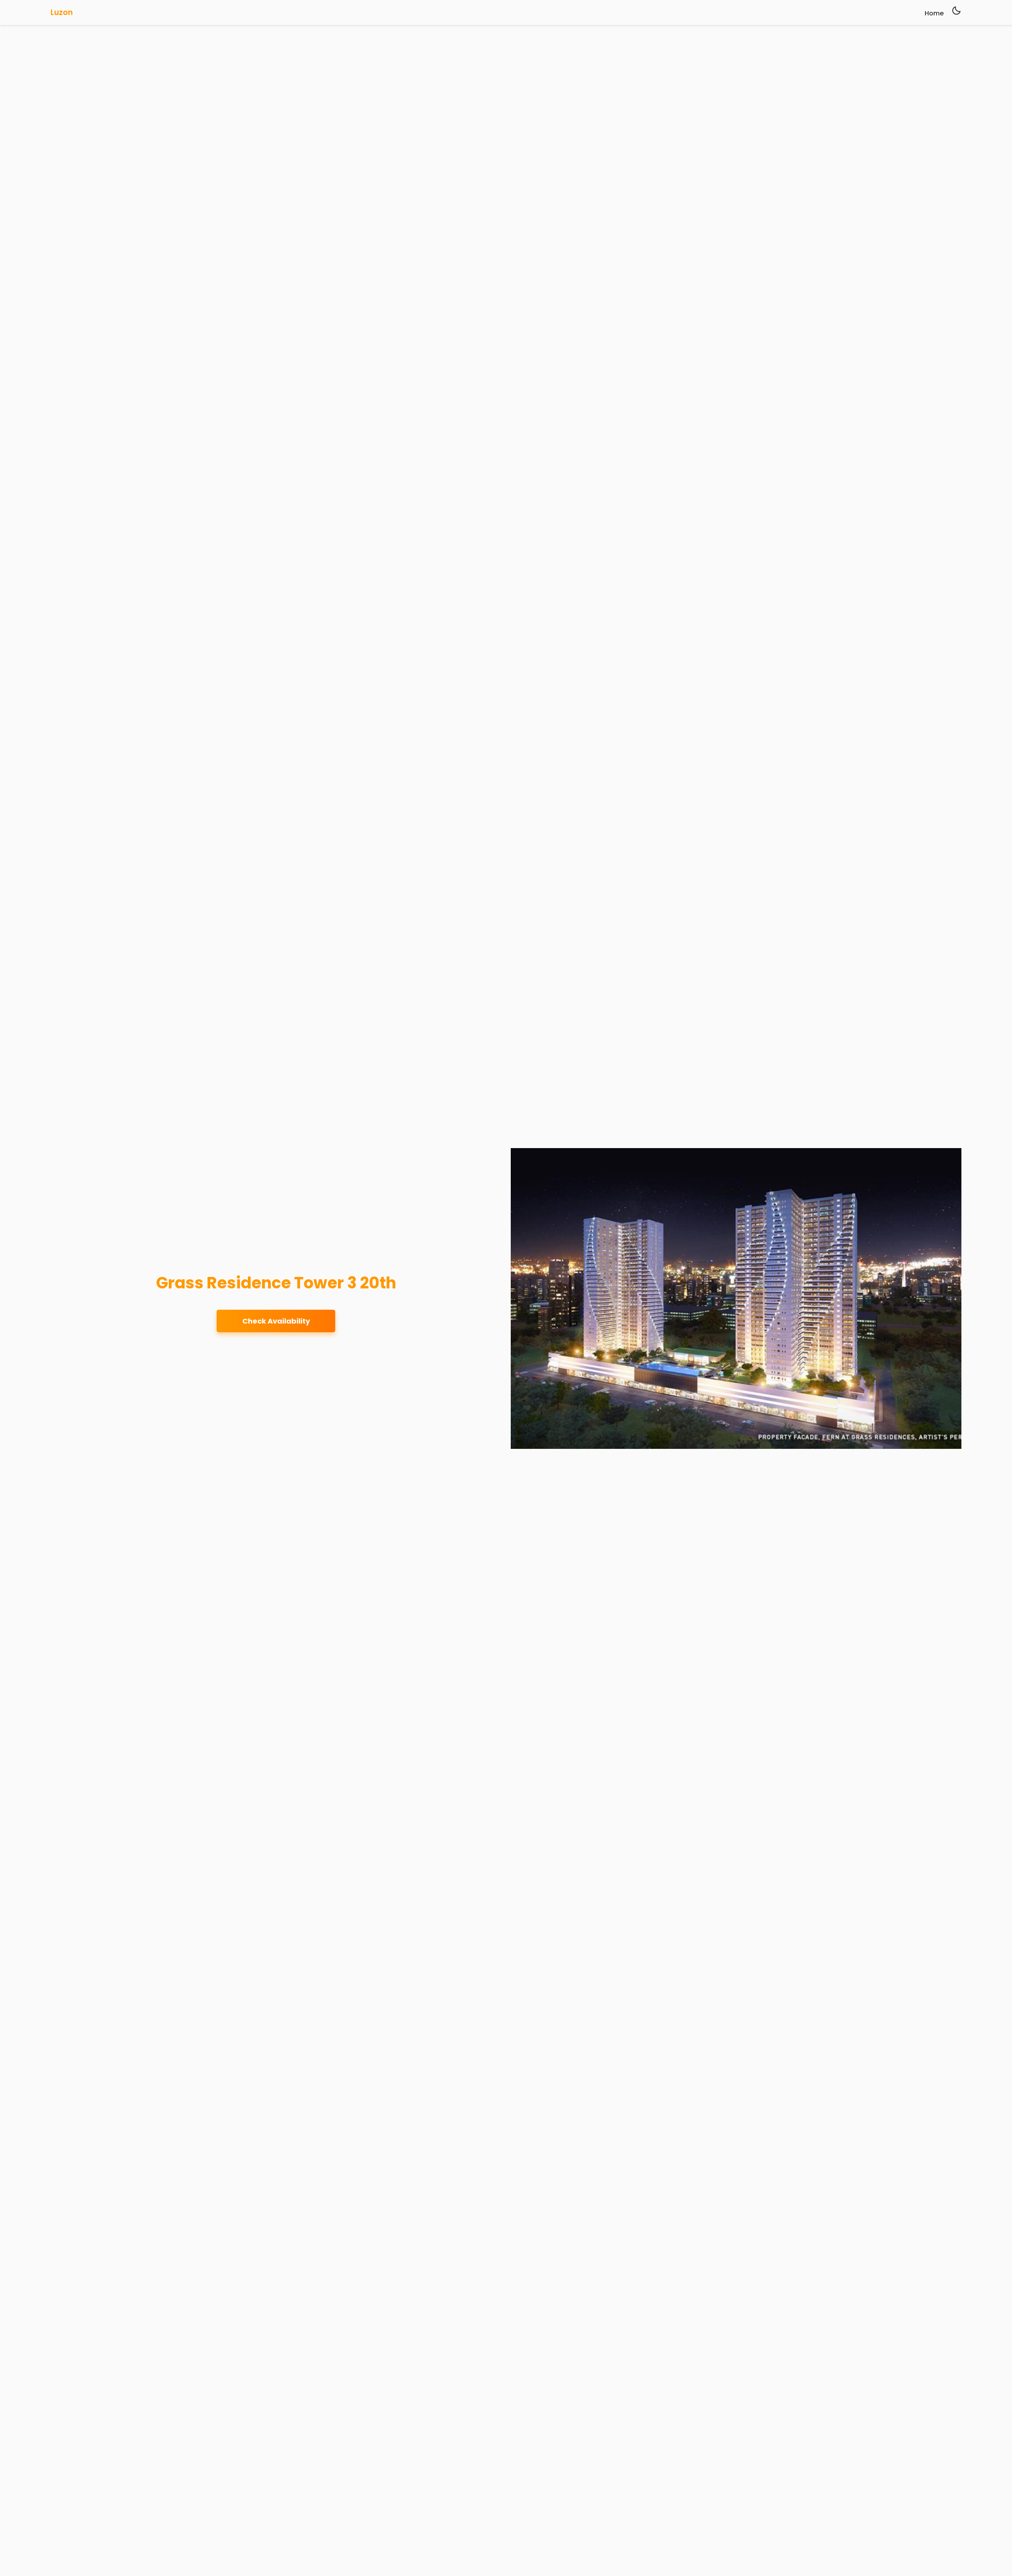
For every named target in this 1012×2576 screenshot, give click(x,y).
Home (934, 13)
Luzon (62, 12)
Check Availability (276, 1321)
